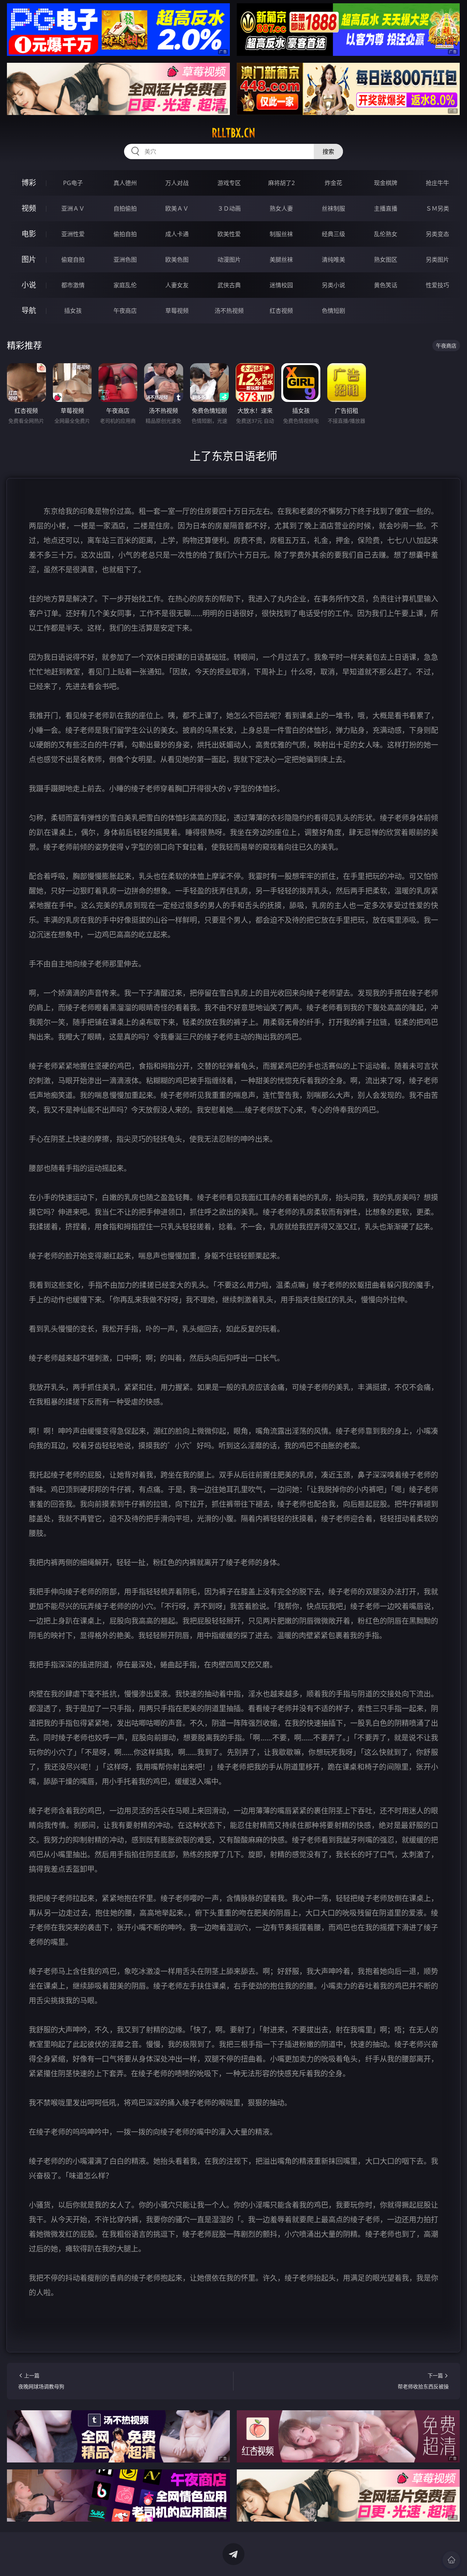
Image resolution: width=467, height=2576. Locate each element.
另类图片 (437, 260)
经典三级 (333, 234)
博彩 (29, 183)
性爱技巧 (437, 285)
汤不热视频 (229, 311)
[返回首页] (451, 2560)
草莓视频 (177, 311)
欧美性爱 (229, 234)
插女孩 (73, 311)
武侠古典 (229, 285)
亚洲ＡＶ (73, 208)
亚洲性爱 (73, 234)
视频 (29, 208)
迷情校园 (281, 285)
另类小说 (333, 285)
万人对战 (177, 183)
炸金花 (333, 183)
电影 (29, 234)
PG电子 (73, 183)
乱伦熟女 (386, 234)
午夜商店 (125, 311)
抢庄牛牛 (437, 183)
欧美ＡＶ (177, 208)
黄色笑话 (386, 285)
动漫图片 (229, 260)
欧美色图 (177, 260)
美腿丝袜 (281, 260)
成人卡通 (177, 234)
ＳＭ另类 (437, 208)
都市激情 (73, 285)
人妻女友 (177, 285)
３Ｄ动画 (229, 208)
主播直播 (386, 208)
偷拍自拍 (125, 234)
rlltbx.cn (233, 133)
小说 (29, 285)
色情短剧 (333, 311)
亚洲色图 (125, 260)
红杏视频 (281, 311)
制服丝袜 (281, 234)
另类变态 (437, 234)
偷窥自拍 (73, 260)
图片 (29, 259)
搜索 (328, 151)
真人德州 (125, 183)
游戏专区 (229, 183)
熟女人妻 (281, 208)
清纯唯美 (333, 260)
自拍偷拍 (125, 208)
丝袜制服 (333, 208)
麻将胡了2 (281, 183)
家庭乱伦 (125, 285)
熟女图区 (386, 260)
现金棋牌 (386, 183)
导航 (29, 310)
